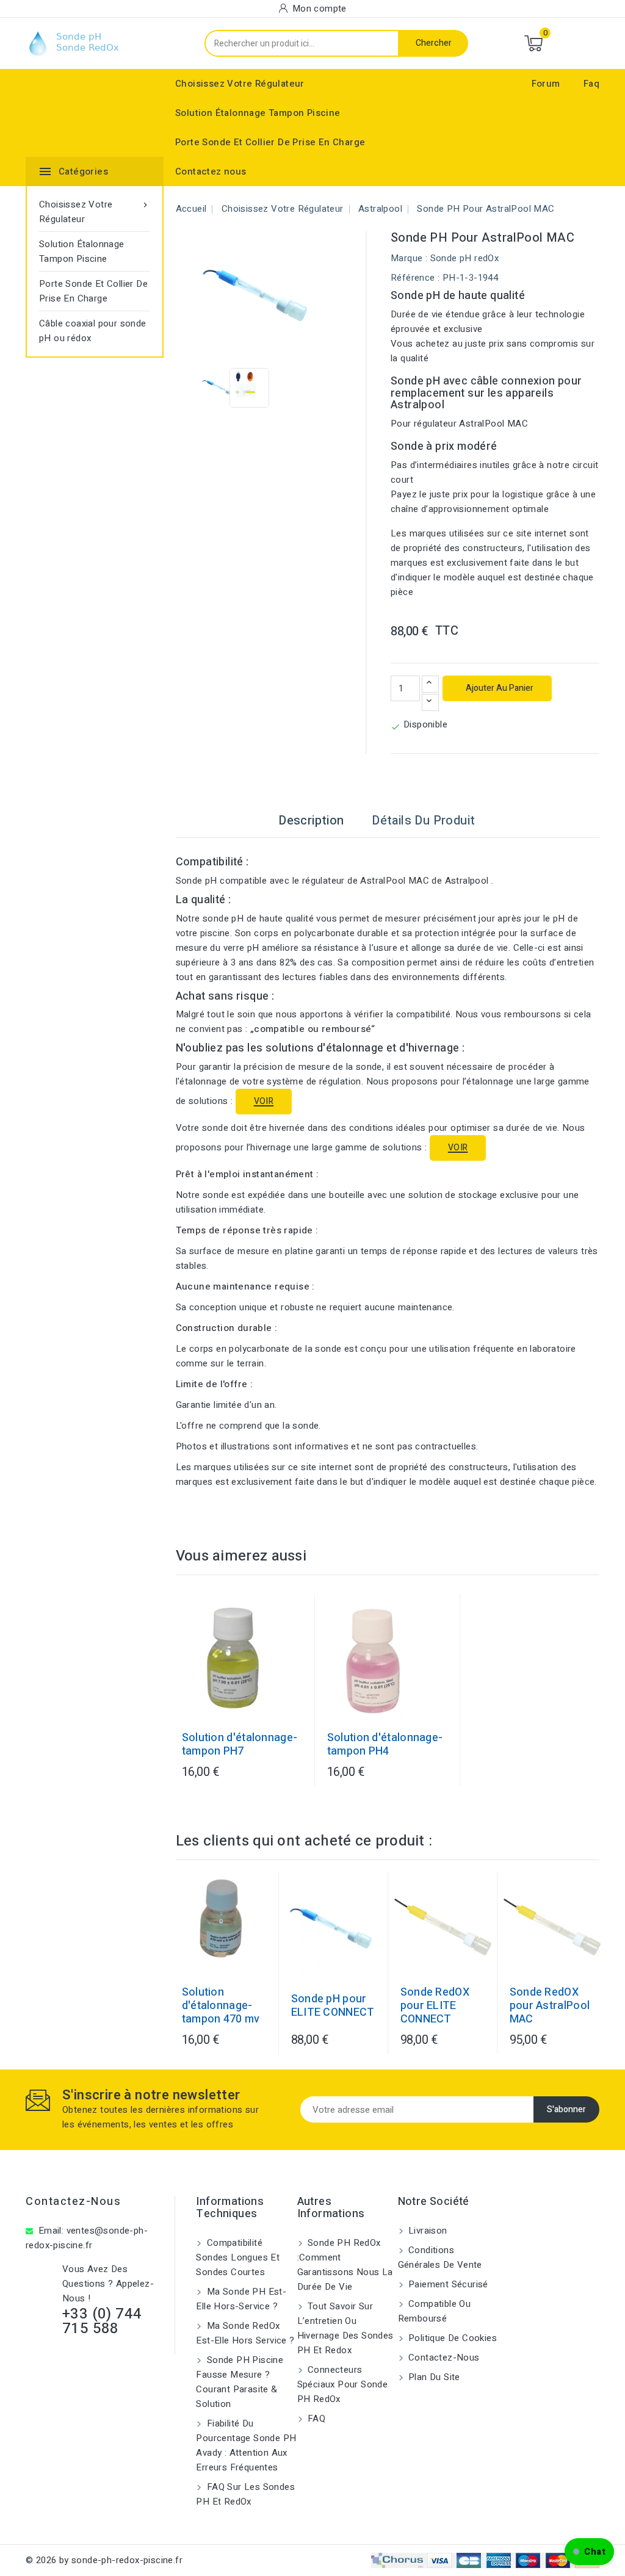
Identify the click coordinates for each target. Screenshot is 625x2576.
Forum (546, 84)
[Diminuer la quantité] (430, 702)
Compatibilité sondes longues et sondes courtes (238, 2257)
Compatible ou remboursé (435, 2311)
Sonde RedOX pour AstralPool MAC (550, 2006)
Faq (591, 84)
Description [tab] (311, 821)
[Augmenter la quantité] (430, 684)
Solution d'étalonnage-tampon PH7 (240, 1745)
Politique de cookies (451, 2338)
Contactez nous (211, 171)
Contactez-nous (73, 2202)
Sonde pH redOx (465, 258)
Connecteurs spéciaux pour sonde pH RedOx (343, 2384)
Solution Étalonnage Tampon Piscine (258, 113)
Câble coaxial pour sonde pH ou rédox (93, 331)
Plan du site (433, 2377)
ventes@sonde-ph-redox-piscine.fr (87, 2238)
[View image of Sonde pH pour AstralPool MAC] (220, 388)
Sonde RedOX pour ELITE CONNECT (435, 2006)
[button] (589, 2552)
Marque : (409, 258)
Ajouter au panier (499, 688)
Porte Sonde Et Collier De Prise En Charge (270, 142)
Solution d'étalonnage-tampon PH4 (385, 1745)
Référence (413, 278)
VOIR (264, 1101)
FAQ (316, 2419)
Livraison (427, 2231)
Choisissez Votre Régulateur (240, 84)
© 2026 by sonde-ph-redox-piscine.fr (104, 2560)
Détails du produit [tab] (423, 821)
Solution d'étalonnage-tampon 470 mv (221, 2006)
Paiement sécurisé (447, 2284)
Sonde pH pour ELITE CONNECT (333, 2006)
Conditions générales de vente (440, 2257)
